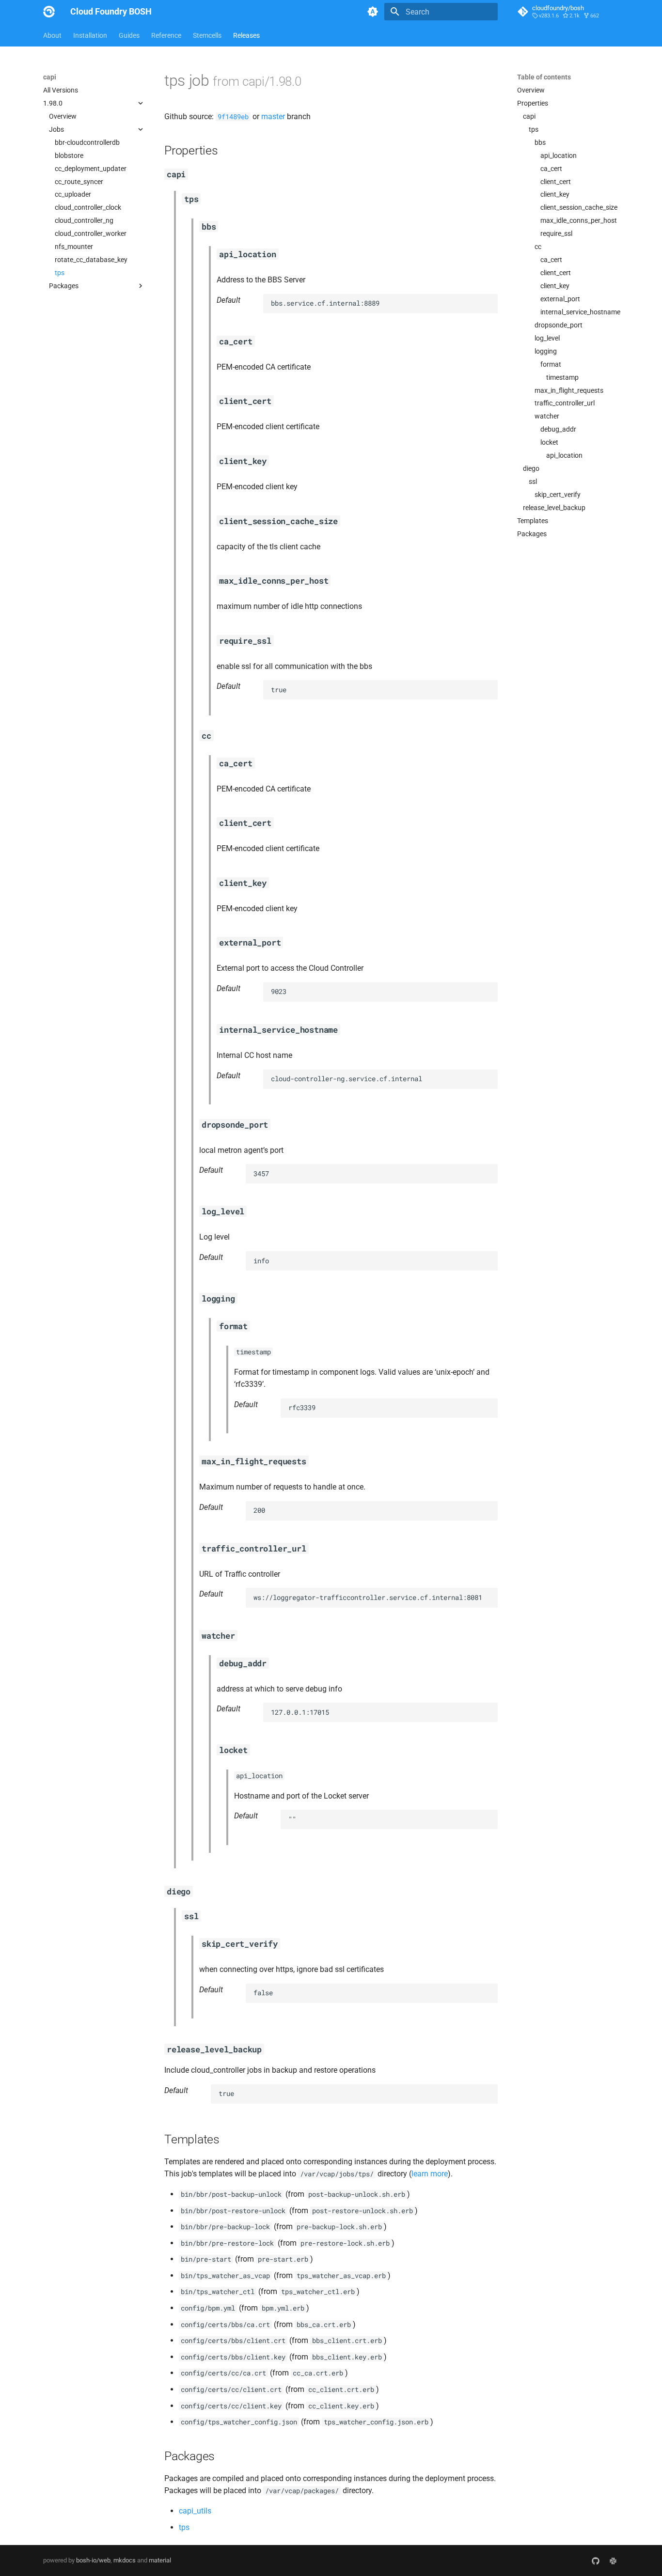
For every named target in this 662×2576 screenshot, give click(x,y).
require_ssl (556, 233)
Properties (533, 103)
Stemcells (207, 35)
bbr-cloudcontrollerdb (87, 142)
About (52, 35)
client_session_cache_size (579, 207)
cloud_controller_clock (88, 207)
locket (549, 442)
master (273, 116)
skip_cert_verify (558, 495)
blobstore (69, 155)
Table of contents (544, 77)
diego (531, 468)
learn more (430, 2174)
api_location (559, 155)
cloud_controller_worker (91, 233)
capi (529, 116)
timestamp (562, 377)
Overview (63, 116)
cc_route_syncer (79, 182)
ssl (533, 481)
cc (538, 247)
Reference (166, 35)
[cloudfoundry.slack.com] (613, 2560)
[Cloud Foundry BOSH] (49, 12)
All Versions (61, 90)
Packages (532, 534)
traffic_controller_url (565, 403)
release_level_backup (554, 508)
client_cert (556, 182)
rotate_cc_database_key (91, 260)
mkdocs (125, 2560)
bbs (540, 142)
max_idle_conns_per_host (579, 220)
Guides (129, 35)
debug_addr (558, 429)
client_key (555, 194)
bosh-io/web (93, 2560)
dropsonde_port (559, 325)
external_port (560, 299)
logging (546, 351)
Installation (90, 35)
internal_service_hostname (580, 312)
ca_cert (551, 169)
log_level (547, 338)
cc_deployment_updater (91, 169)
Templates (533, 521)
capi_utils (195, 2511)
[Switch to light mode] (373, 12)
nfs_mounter (74, 247)
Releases (246, 35)
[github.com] (596, 2560)
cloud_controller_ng (84, 220)
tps (60, 273)
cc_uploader (73, 194)
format (551, 364)
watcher (547, 416)
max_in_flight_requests (569, 390)
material (160, 2560)
